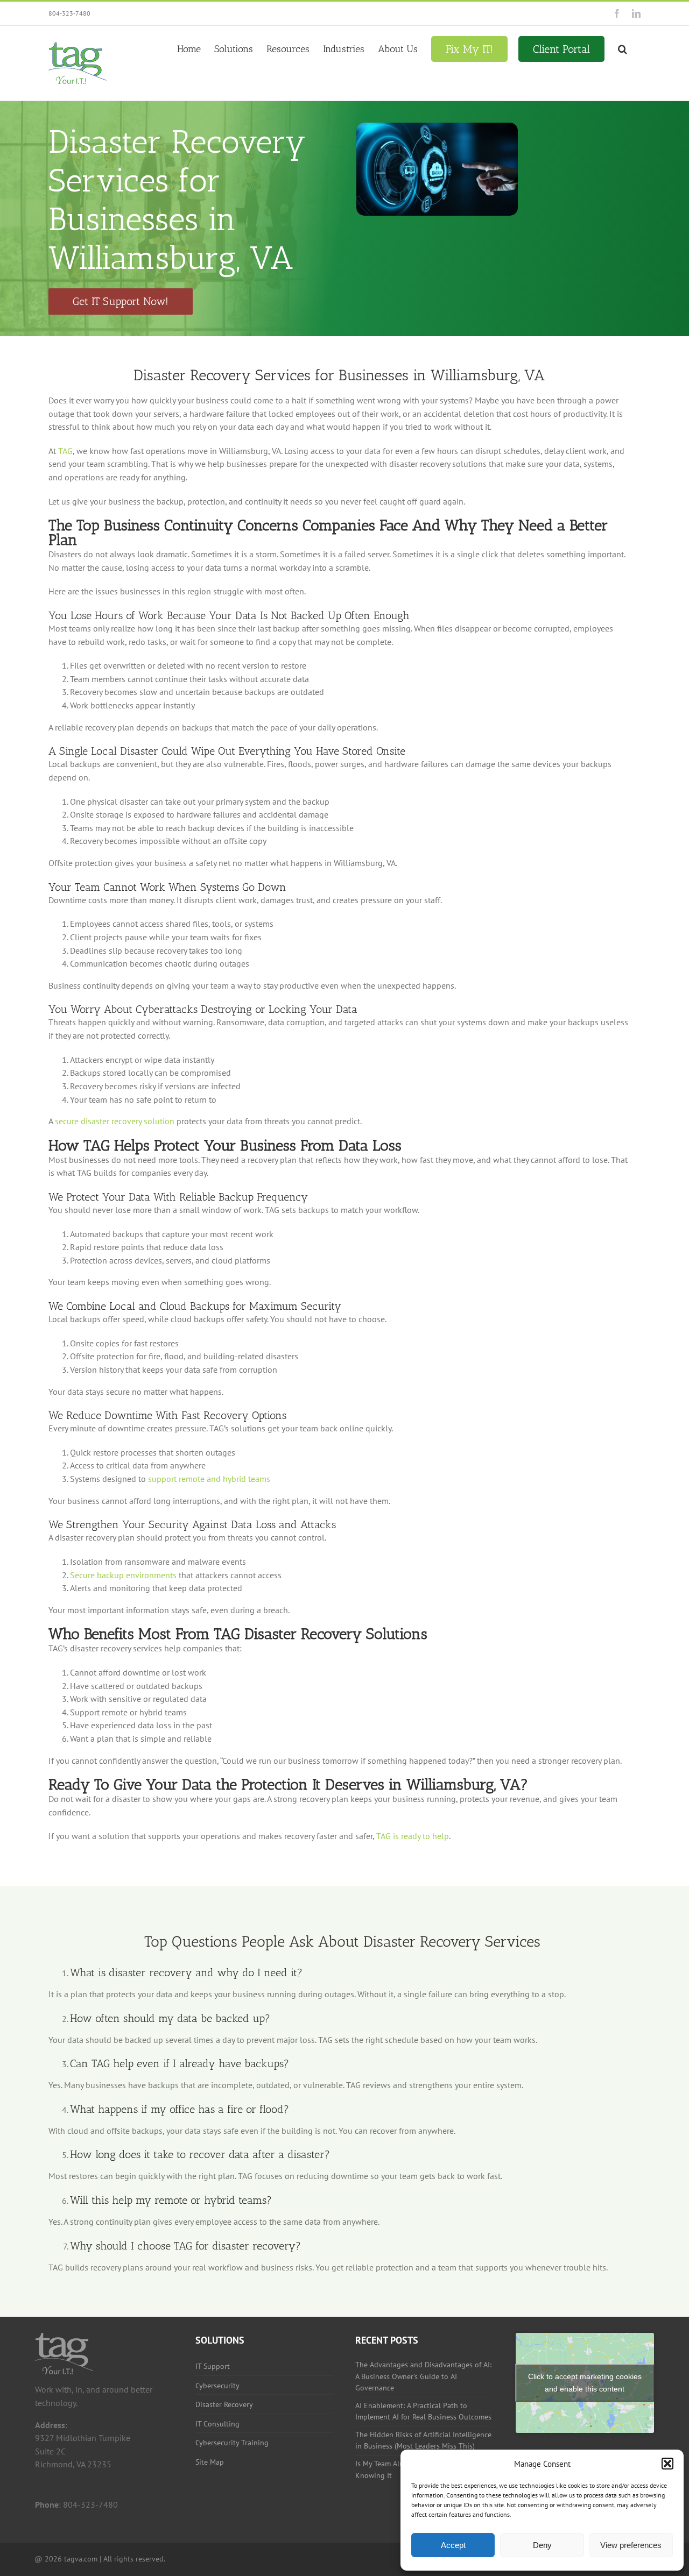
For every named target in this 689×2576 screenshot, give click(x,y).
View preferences (631, 2545)
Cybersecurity (217, 2386)
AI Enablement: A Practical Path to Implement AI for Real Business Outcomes (423, 2411)
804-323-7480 (69, 13)
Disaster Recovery (224, 2404)
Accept (453, 2545)
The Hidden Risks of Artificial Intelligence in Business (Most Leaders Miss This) (423, 2440)
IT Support (213, 2366)
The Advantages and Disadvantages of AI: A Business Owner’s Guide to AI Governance (423, 2376)
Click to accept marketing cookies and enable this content (585, 2383)
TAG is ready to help (413, 1836)
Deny (542, 2545)
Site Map (210, 2462)
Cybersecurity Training (232, 2443)
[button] (667, 2464)
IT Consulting (217, 2424)
